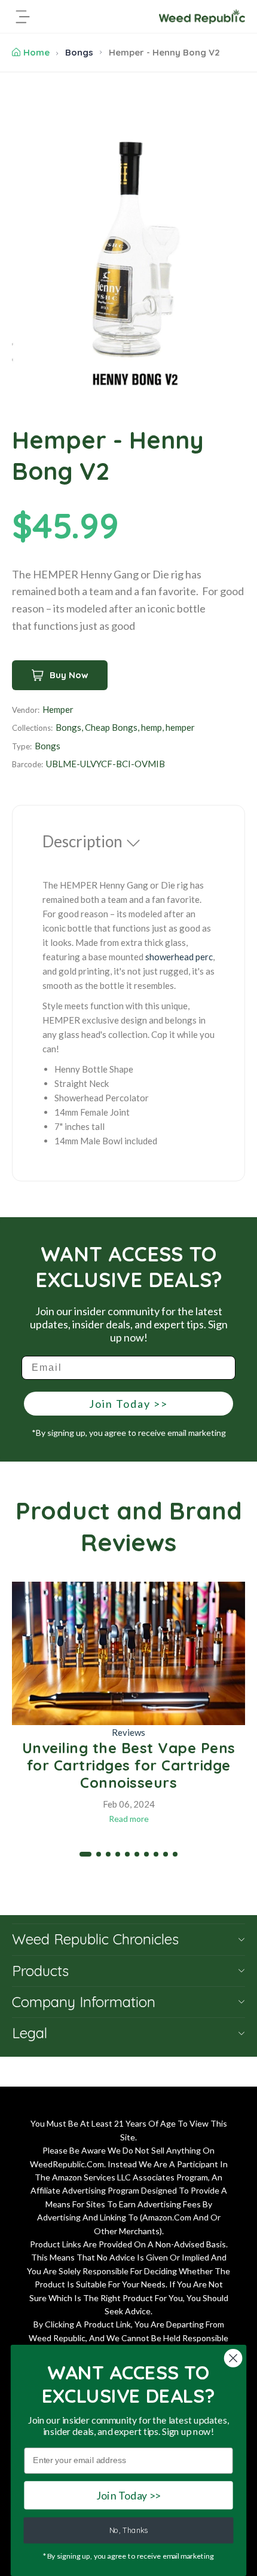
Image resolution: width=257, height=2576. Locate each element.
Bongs (79, 52)
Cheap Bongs (111, 727)
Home (36, 52)
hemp (152, 727)
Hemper (58, 709)
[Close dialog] (233, 2358)
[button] (85, 1854)
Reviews (128, 1732)
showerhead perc (179, 957)
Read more (129, 1819)
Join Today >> (128, 1404)
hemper (180, 727)
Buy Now (69, 675)
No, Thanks (129, 2531)
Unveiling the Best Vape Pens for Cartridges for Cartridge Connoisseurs (129, 1765)
